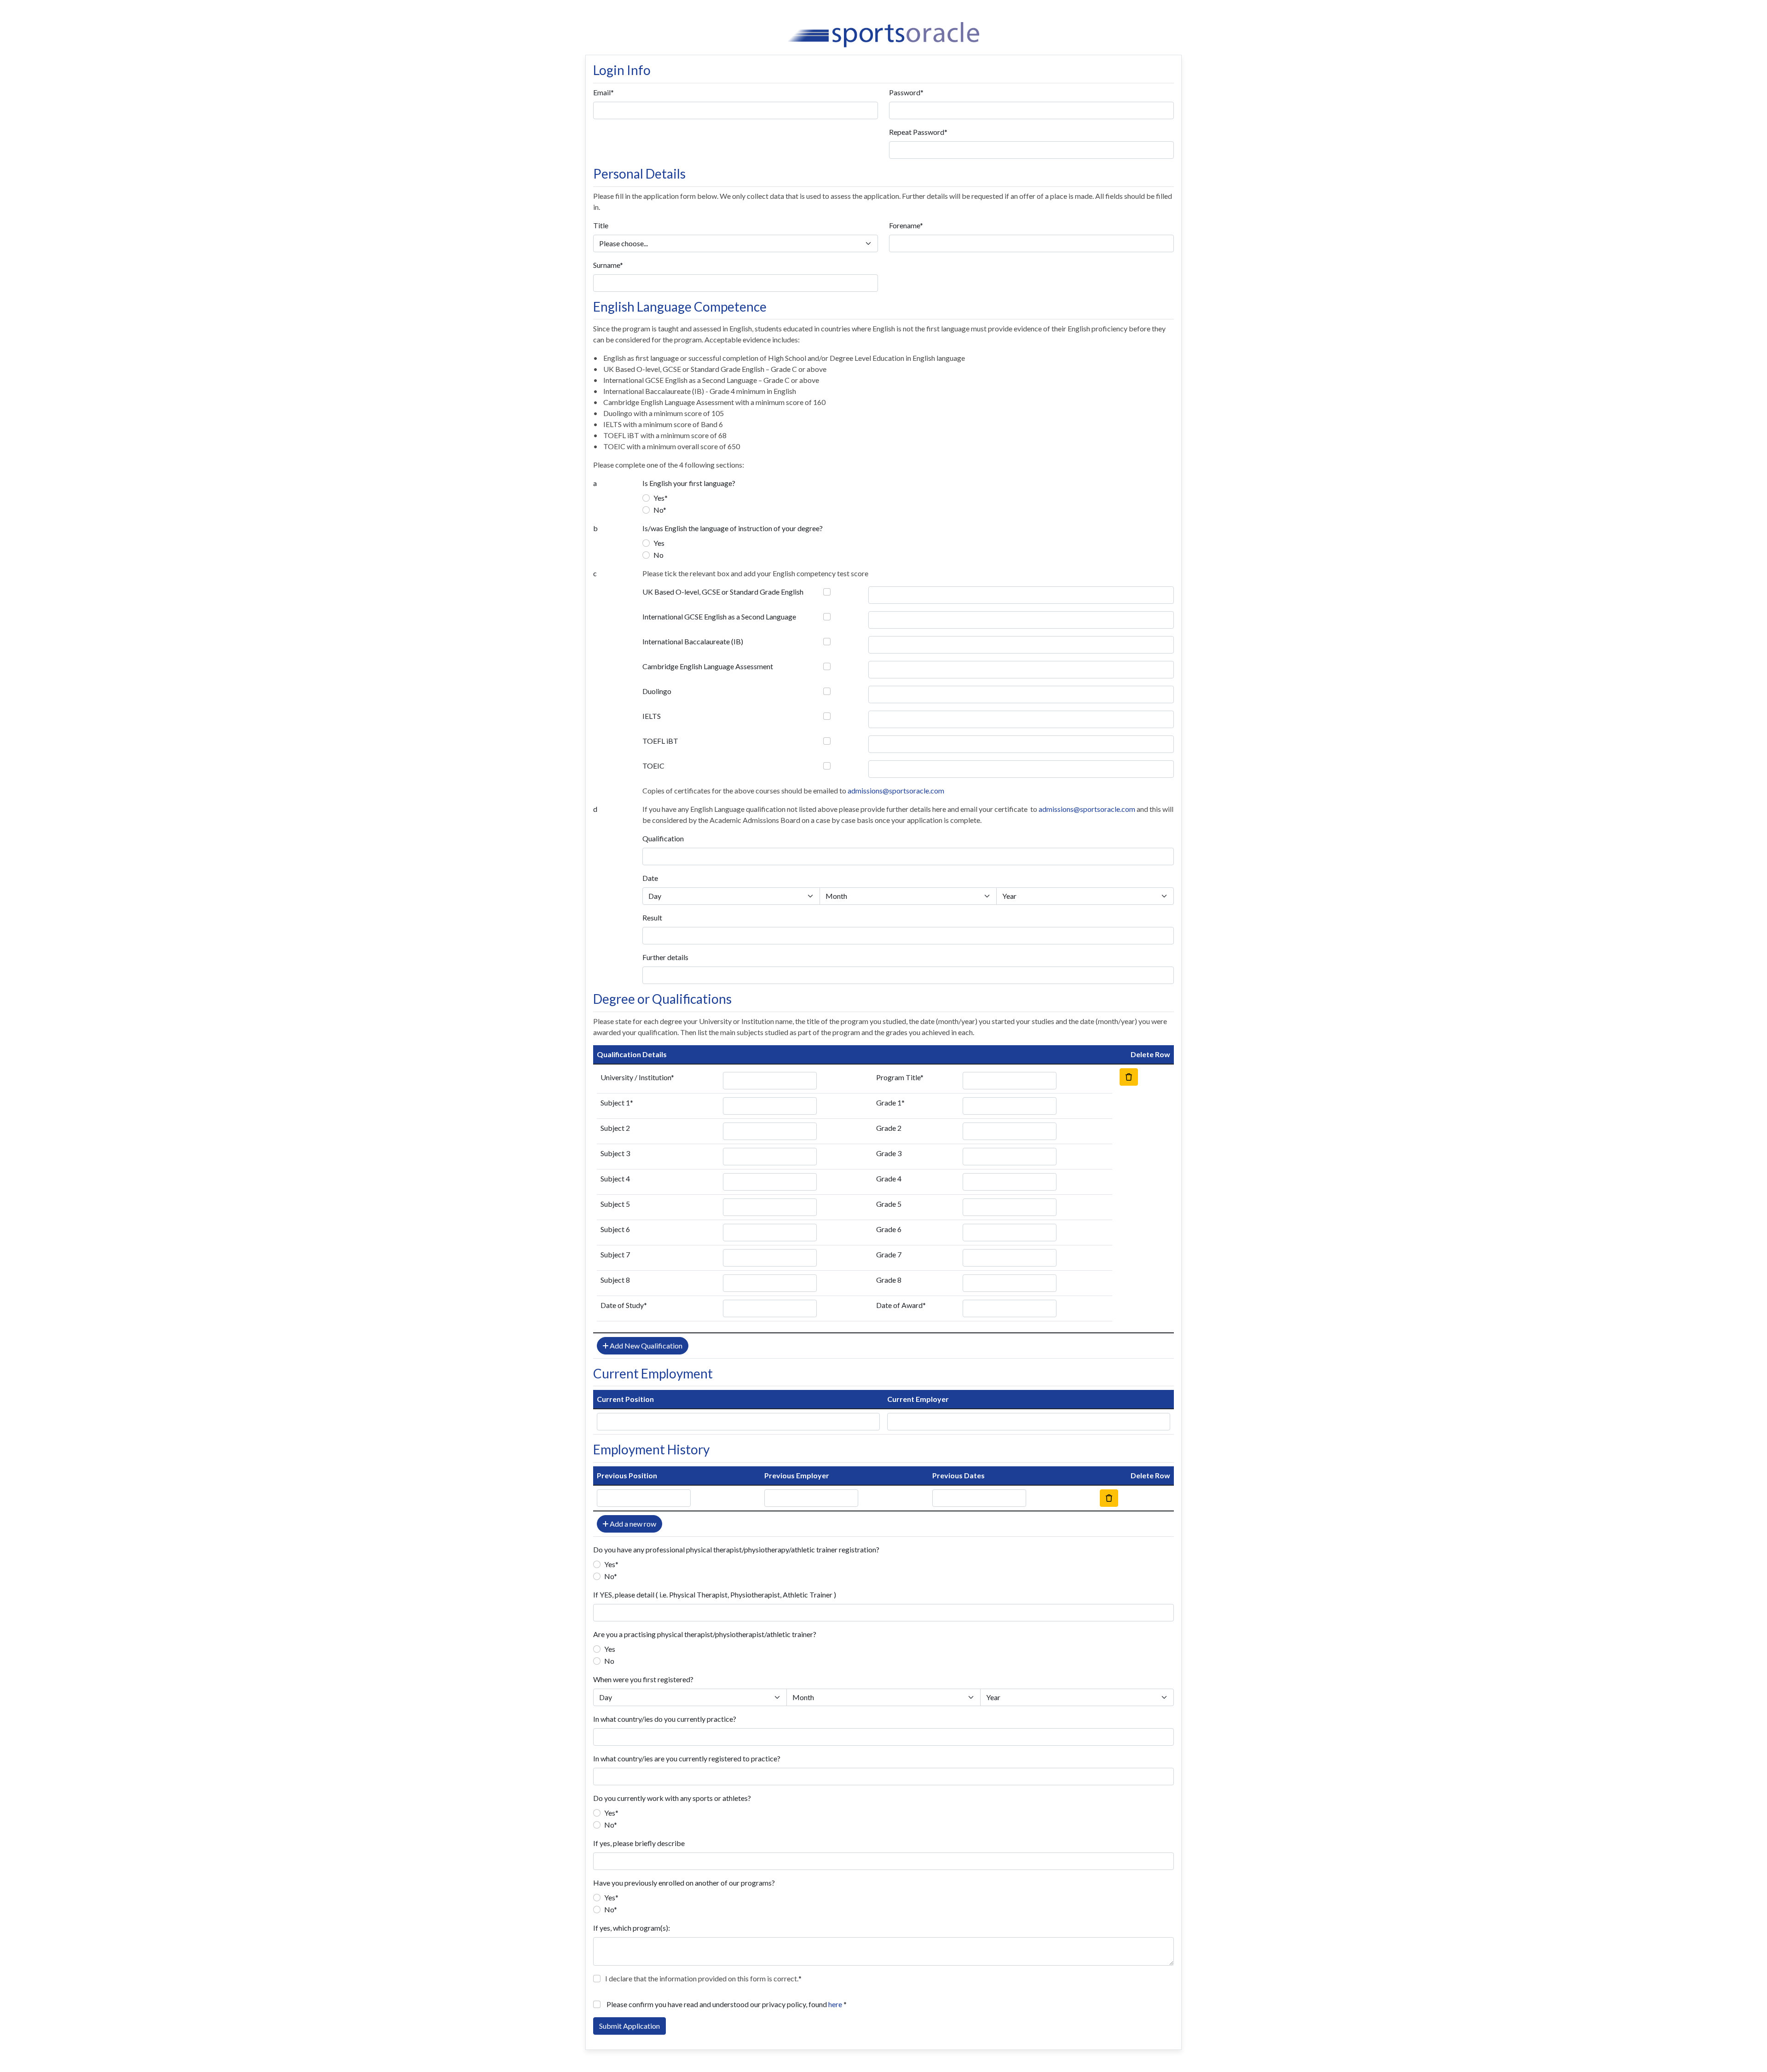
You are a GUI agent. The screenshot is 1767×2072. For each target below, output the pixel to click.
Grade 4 (889, 1178)
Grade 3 (889, 1153)
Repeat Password (917, 132)
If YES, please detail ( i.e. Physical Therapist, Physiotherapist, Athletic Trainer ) (715, 1595)
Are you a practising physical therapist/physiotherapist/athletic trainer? (705, 1634)
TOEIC (653, 766)
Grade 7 (889, 1254)
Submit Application (629, 2026)
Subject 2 (615, 1128)
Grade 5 (889, 1204)
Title (601, 225)
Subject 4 (615, 1178)
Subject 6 (615, 1229)
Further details (665, 957)
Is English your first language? (689, 483)
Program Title (898, 1077)
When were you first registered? (643, 1679)
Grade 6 (889, 1229)
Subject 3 (615, 1153)
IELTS (652, 716)
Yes (659, 498)
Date (650, 878)
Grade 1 (889, 1103)
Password (905, 92)
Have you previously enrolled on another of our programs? (684, 1883)
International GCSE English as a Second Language (719, 616)
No (658, 510)
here (835, 2004)
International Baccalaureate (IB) (693, 641)
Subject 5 (615, 1204)
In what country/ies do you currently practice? (665, 1719)
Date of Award (899, 1305)
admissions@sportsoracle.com (896, 790)
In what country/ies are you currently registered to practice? (687, 1758)
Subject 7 (615, 1254)
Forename (904, 225)
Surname (606, 265)
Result (652, 917)
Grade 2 (889, 1128)
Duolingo (657, 691)
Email (602, 92)
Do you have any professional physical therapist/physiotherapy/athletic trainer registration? (736, 1549)
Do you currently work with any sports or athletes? (672, 1798)
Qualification (663, 838)
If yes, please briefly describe (639, 1843)
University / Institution (636, 1077)
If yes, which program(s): (632, 1928)
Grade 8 (889, 1280)
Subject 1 (615, 1103)
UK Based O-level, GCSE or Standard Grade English (723, 592)
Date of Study (622, 1305)
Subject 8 (615, 1280)
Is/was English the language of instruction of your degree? (733, 528)
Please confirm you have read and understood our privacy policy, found (724, 2004)
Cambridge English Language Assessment (708, 666)
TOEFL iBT (660, 741)
